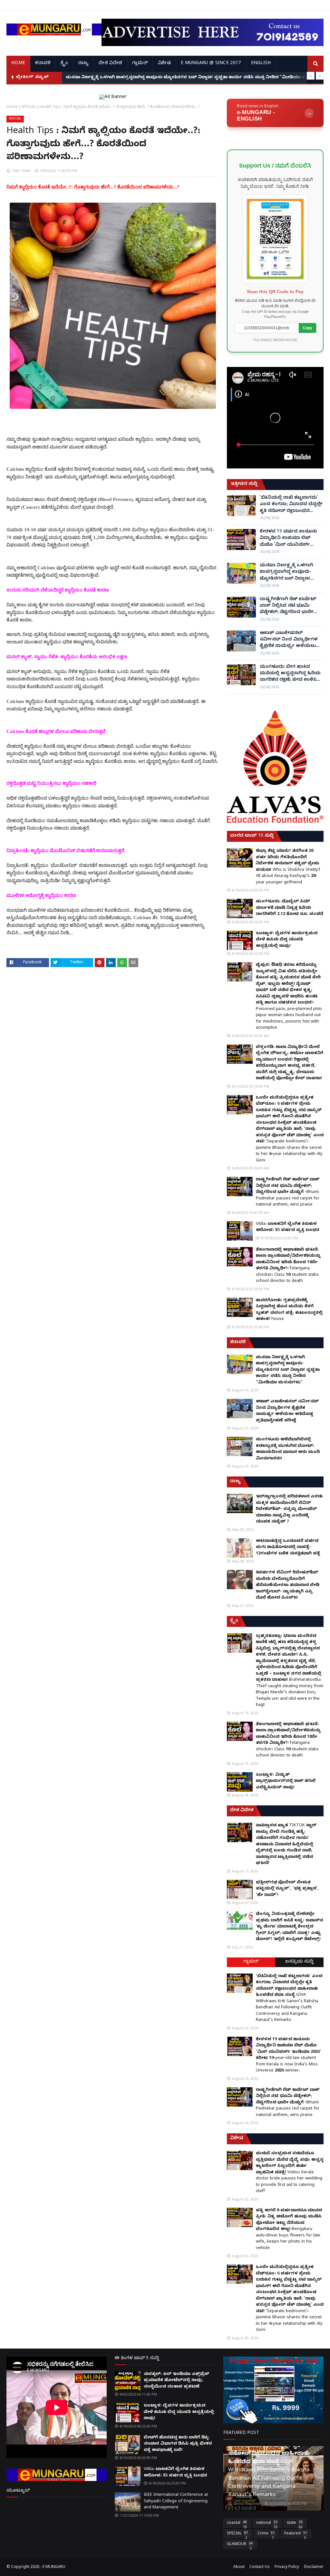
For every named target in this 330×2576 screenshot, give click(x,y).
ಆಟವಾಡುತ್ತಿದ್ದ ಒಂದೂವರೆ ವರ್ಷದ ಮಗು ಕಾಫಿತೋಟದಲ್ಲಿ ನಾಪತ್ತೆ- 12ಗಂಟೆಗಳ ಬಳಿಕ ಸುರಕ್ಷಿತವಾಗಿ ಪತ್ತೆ (288, 1548)
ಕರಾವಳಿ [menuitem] (43, 64)
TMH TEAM (21, 171)
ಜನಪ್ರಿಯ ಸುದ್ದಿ (299, 1962)
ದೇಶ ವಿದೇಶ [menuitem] (110, 64)
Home (12, 106)
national (267, 2524)
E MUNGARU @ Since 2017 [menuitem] (211, 64)
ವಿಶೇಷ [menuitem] (164, 64)
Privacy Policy (287, 2567)
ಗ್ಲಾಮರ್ (251, 1962)
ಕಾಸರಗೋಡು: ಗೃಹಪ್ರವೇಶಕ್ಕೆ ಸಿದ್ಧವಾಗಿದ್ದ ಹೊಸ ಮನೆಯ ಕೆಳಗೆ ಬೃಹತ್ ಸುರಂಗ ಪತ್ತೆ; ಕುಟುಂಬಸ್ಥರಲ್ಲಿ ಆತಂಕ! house (289, 1310)
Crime (266, 2535)
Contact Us (260, 2567)
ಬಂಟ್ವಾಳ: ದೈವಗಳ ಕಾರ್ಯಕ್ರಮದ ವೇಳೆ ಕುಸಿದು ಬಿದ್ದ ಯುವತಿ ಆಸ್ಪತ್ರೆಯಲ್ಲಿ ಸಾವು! (287, 940)
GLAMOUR (240, 2545)
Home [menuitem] (18, 64)
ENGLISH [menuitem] (261, 64)
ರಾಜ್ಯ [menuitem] (84, 64)
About (239, 2567)
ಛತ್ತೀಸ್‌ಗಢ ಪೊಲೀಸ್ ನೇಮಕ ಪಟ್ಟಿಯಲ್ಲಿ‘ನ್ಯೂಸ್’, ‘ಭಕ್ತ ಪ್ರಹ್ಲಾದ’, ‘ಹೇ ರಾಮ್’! (287, 1889)
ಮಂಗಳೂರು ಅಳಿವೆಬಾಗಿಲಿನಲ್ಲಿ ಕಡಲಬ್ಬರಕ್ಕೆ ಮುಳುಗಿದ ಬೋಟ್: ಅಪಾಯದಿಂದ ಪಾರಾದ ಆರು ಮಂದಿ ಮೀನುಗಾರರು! (288, 1449)
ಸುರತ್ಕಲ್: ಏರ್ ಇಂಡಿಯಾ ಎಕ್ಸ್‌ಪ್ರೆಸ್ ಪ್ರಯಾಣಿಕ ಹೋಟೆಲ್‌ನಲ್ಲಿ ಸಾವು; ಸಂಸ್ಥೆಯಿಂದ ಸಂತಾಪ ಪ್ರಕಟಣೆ (176, 2381)
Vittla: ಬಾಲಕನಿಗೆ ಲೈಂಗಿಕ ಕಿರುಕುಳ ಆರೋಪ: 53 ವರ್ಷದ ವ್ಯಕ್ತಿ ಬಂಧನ (288, 1227)
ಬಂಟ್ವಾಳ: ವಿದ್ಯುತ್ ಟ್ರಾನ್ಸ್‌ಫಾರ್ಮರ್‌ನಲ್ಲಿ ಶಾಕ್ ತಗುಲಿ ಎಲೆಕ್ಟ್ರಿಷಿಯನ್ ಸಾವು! (286, 1781)
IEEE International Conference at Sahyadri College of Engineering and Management (176, 2501)
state (295, 2524)
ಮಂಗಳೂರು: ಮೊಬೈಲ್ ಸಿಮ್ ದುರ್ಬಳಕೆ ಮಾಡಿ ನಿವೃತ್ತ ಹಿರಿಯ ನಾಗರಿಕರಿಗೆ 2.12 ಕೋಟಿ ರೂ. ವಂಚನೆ (290, 908)
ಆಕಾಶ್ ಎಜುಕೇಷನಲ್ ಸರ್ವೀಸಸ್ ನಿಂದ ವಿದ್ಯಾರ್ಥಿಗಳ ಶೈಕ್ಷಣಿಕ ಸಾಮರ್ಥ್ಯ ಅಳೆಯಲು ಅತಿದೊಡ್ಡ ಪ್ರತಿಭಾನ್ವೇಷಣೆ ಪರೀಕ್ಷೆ (290, 640)
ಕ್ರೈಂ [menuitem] (64, 64)
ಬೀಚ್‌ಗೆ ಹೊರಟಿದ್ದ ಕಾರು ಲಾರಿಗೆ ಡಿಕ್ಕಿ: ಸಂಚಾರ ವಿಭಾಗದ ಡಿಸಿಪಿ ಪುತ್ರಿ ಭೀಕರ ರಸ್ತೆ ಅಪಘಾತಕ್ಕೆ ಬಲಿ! (178, 2444)
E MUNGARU (54, 2567)
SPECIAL (29, 106)
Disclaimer (314, 2567)
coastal (237, 2524)
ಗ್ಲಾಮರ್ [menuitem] (140, 64)
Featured (296, 2535)
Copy (307, 328)
